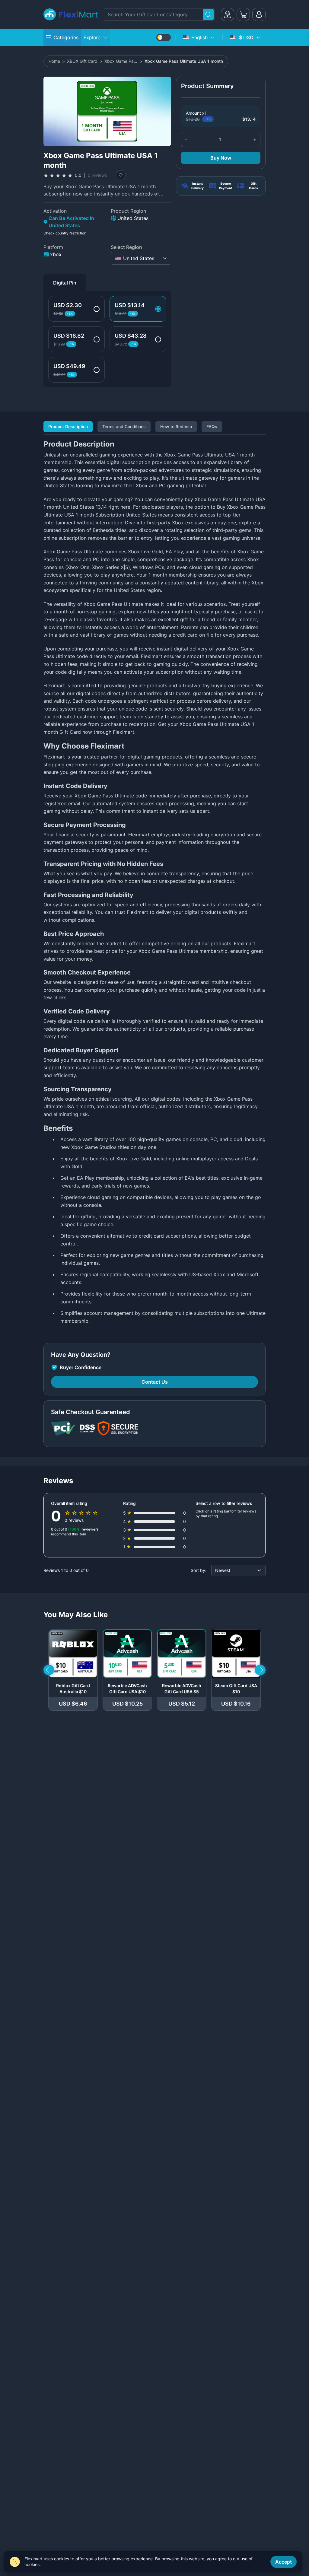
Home (54, 61)
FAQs (212, 426)
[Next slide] (260, 1670)
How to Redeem (176, 426)
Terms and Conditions (124, 426)
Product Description (68, 426)
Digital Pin (65, 283)
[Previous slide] (49, 1670)
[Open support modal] (228, 14)
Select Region (126, 247)
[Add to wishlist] (121, 175)
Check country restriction (65, 233)
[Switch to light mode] (164, 37)
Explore (92, 37)
